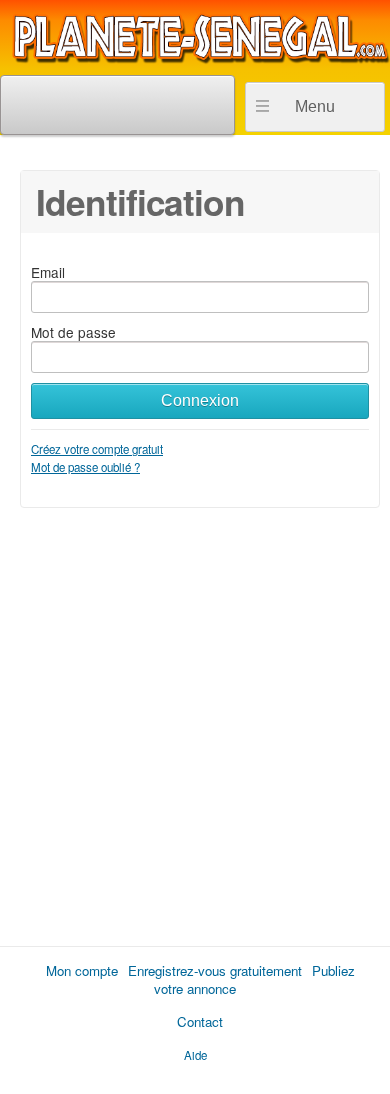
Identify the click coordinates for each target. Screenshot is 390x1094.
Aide (195, 1055)
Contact (200, 1021)
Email (48, 272)
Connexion (200, 400)
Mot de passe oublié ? (85, 467)
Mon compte (82, 970)
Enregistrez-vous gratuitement (215, 970)
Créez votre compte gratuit (97, 449)
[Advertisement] (195, 719)
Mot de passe (73, 332)
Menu (315, 106)
